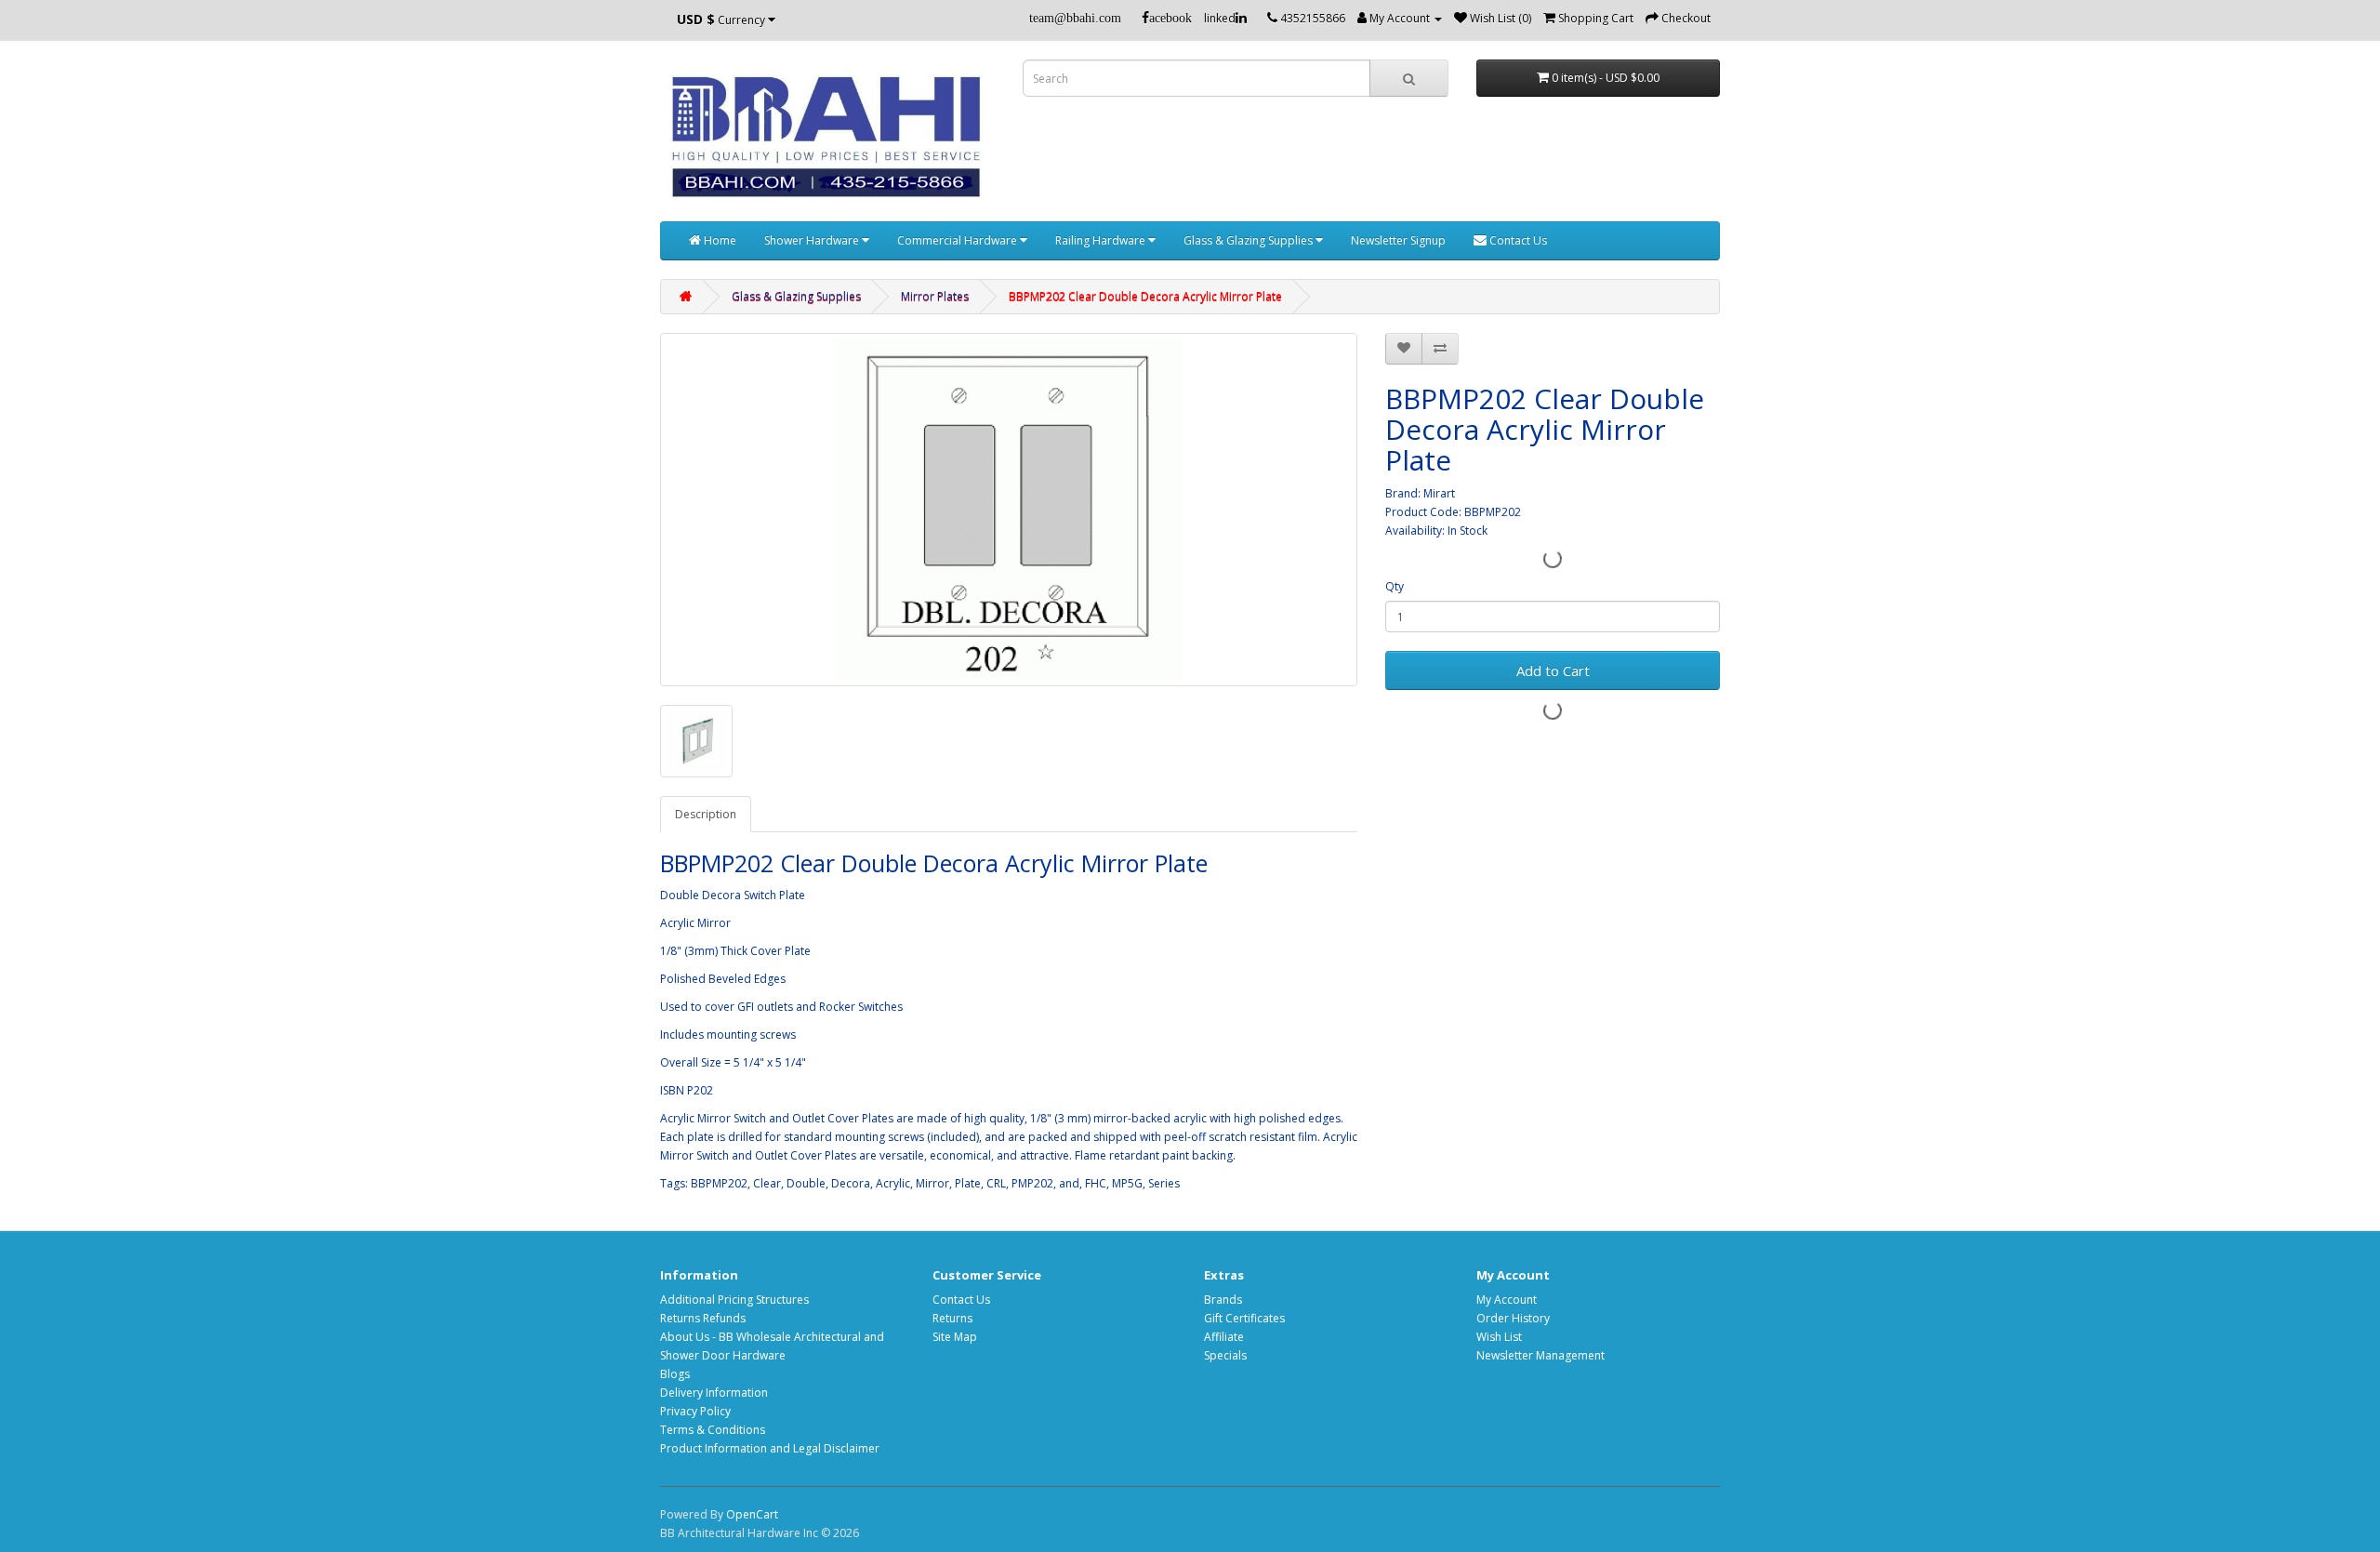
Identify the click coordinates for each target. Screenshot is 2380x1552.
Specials (1225, 1355)
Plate (968, 1183)
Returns (952, 1318)
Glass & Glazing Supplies (1249, 240)
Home (719, 240)
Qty (1395, 586)
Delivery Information (714, 1393)
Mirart (1439, 493)
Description (706, 814)
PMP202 (1032, 1183)
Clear (767, 1183)
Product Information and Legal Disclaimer (770, 1448)
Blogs (675, 1374)
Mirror (932, 1183)
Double (806, 1183)
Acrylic (893, 1183)
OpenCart (752, 1514)
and (1069, 1183)
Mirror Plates (935, 296)
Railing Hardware (1102, 240)
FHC (1096, 1183)
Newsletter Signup (1398, 240)
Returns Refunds (703, 1318)
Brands (1223, 1300)
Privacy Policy (695, 1411)
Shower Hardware (813, 240)
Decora (851, 1183)
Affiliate (1224, 1337)
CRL (996, 1183)
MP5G (1127, 1183)
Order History (1513, 1318)
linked (1220, 18)
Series (1164, 1183)
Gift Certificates (1244, 1318)
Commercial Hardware (959, 240)
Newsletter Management (1540, 1355)
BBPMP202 (719, 1183)
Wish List (1499, 1337)
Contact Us (1517, 240)
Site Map (955, 1337)
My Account (1507, 1300)
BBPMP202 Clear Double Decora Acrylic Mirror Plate (1145, 296)
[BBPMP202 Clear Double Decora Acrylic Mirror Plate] (1009, 510)
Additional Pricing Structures (734, 1300)
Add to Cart (1553, 670)
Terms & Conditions (713, 1430)
